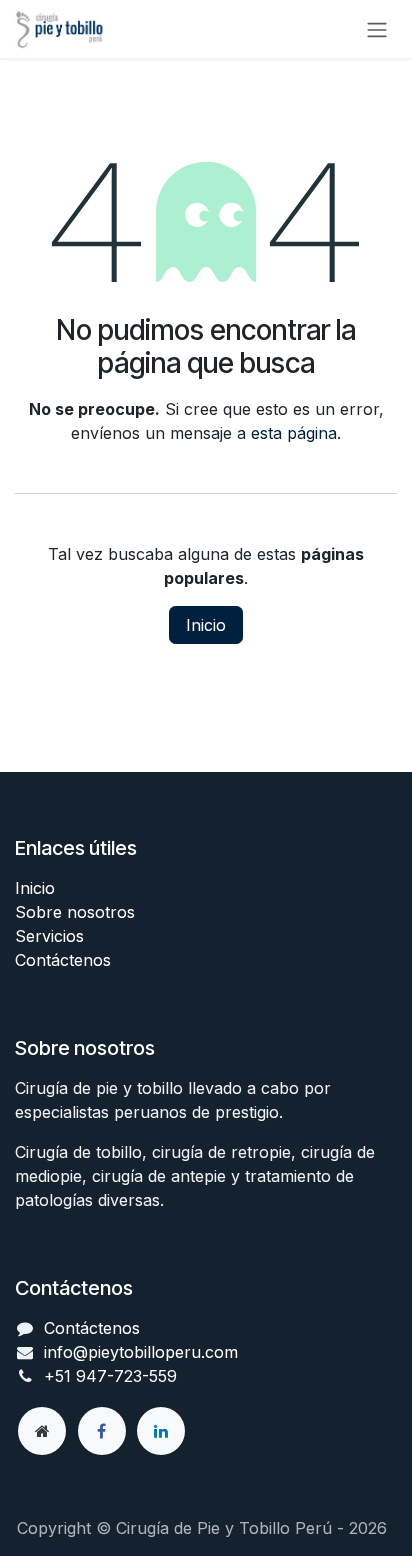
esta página (294, 433)
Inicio (206, 625)
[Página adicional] (42, 1431)
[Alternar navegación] (377, 29)
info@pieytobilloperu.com (141, 1352)
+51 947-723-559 (110, 1376)
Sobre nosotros (75, 912)
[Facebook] (102, 1431)
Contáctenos (63, 960)
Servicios (49, 936)
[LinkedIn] (161, 1431)
